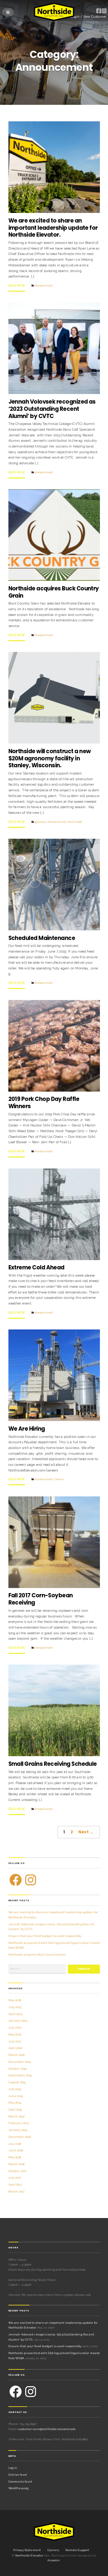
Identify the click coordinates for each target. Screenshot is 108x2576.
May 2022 (15, 2034)
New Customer (95, 17)
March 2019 (16, 2116)
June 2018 (16, 2150)
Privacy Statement (27, 2550)
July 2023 (15, 2007)
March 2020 (17, 2055)
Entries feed (18, 2475)
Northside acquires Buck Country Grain (54, 592)
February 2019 (19, 2123)
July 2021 (15, 2041)
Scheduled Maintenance (42, 938)
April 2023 (15, 2014)
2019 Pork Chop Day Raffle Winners (44, 1103)
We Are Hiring (27, 1429)
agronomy (40, 822)
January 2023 (18, 2021)
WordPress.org (19, 2488)
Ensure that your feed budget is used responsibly (45, 1936)
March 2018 (16, 2164)
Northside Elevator (30, 2555)
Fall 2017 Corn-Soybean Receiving (41, 1599)
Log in (13, 2468)
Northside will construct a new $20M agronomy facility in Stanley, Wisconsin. (50, 758)
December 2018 (20, 2137)
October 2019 (18, 2069)
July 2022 (15, 2027)
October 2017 (18, 2171)
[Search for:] (37, 1969)
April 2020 (15, 2048)
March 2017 (16, 2191)
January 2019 (18, 2130)
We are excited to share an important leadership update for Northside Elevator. (53, 228)
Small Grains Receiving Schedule (53, 1764)
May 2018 (15, 2157)
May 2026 (15, 2000)
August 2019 (17, 2082)
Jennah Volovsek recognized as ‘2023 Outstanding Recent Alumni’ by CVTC (52, 409)
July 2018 (15, 2144)
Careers (59, 1479)
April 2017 (15, 2185)
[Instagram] (31, 1880)
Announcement (43, 286)
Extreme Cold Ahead (36, 1267)
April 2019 (15, 2109)
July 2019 (15, 2089)
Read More (17, 286)
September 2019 (20, 2075)
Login (75, 17)
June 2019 (16, 2096)
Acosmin (54, 2560)
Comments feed (20, 2482)
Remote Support (77, 2550)
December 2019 (20, 2062)
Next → (86, 1832)
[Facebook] (16, 1880)
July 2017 (15, 2178)
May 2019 (15, 2103)
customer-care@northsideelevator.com (47, 2429)
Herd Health (75, 822)
